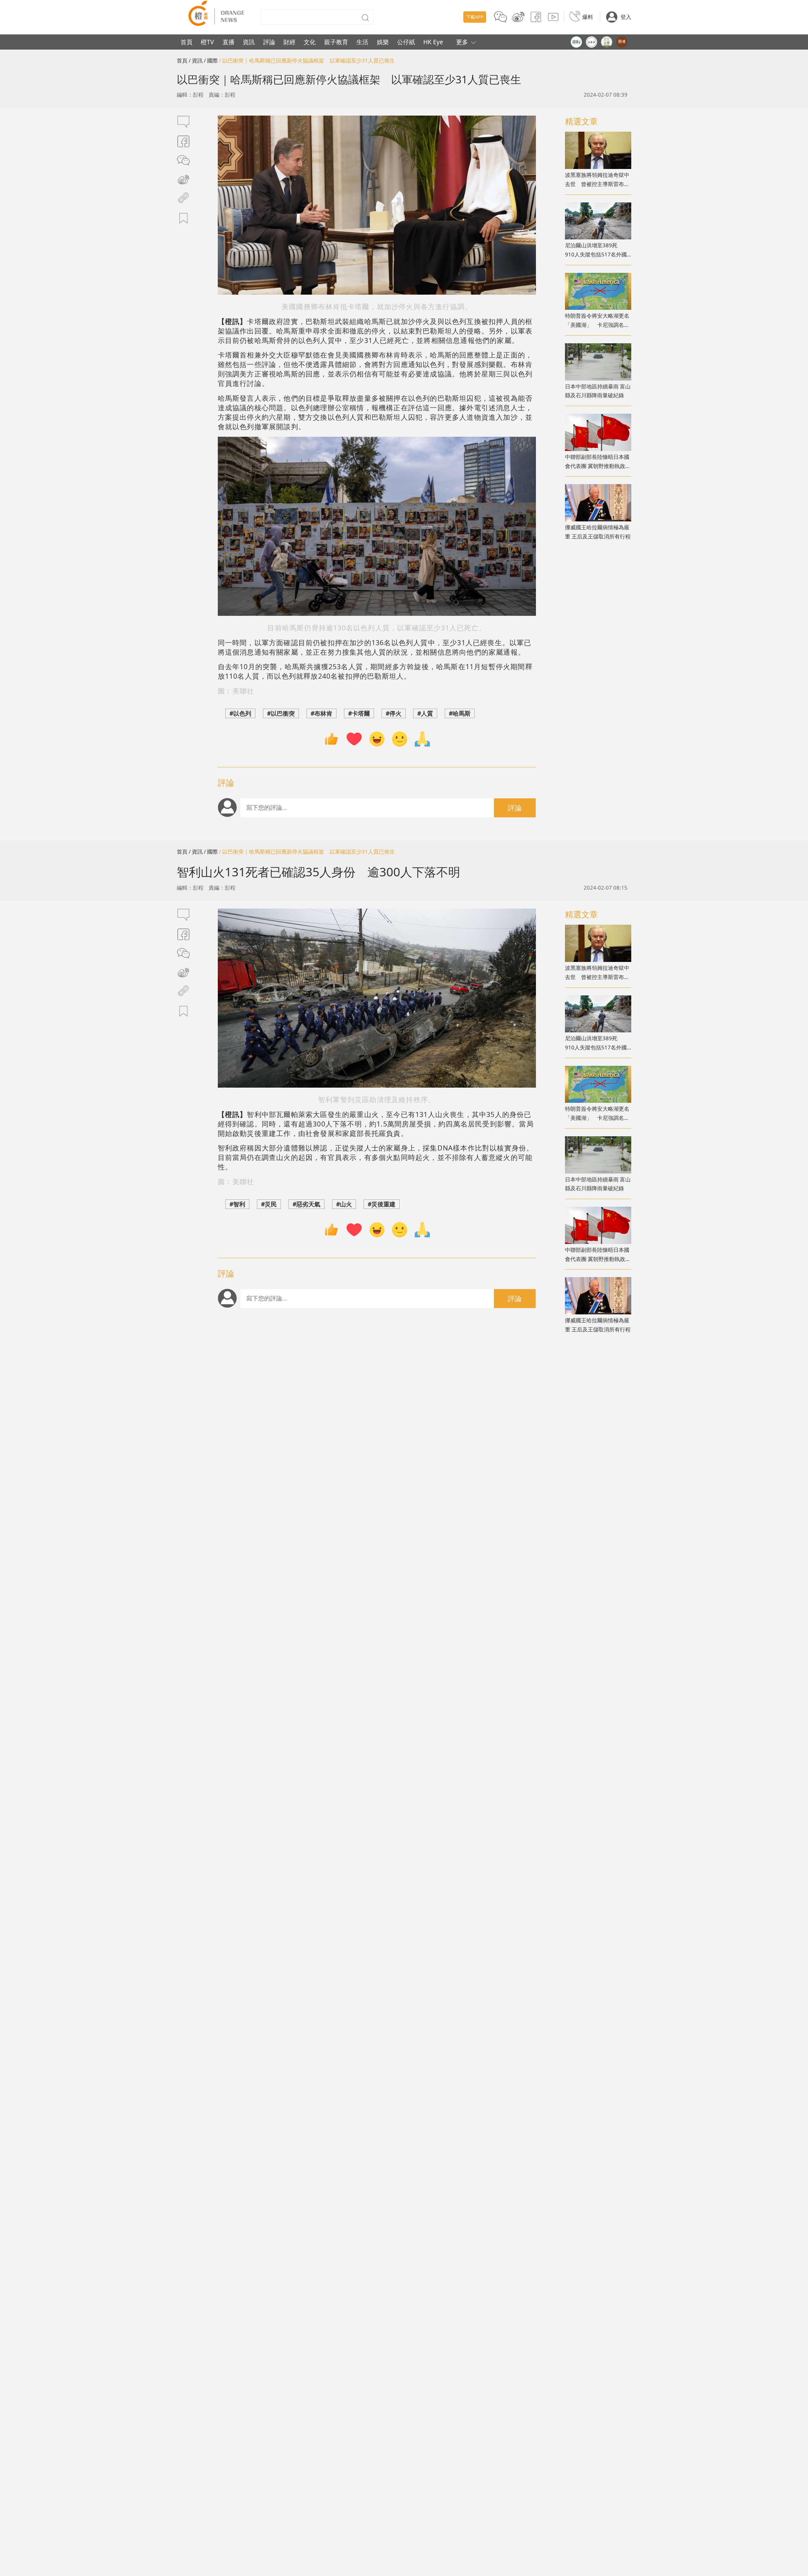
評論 (269, 42)
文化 (310, 42)
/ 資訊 (196, 60)
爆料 (588, 17)
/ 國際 (211, 60)
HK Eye (433, 42)
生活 (362, 42)
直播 (229, 42)
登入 (626, 17)
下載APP (475, 17)
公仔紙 (406, 42)
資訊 (249, 42)
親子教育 (336, 42)
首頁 (187, 42)
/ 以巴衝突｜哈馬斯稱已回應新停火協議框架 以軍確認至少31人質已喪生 (307, 60)
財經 (289, 42)
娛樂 (383, 42)
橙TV (207, 42)
